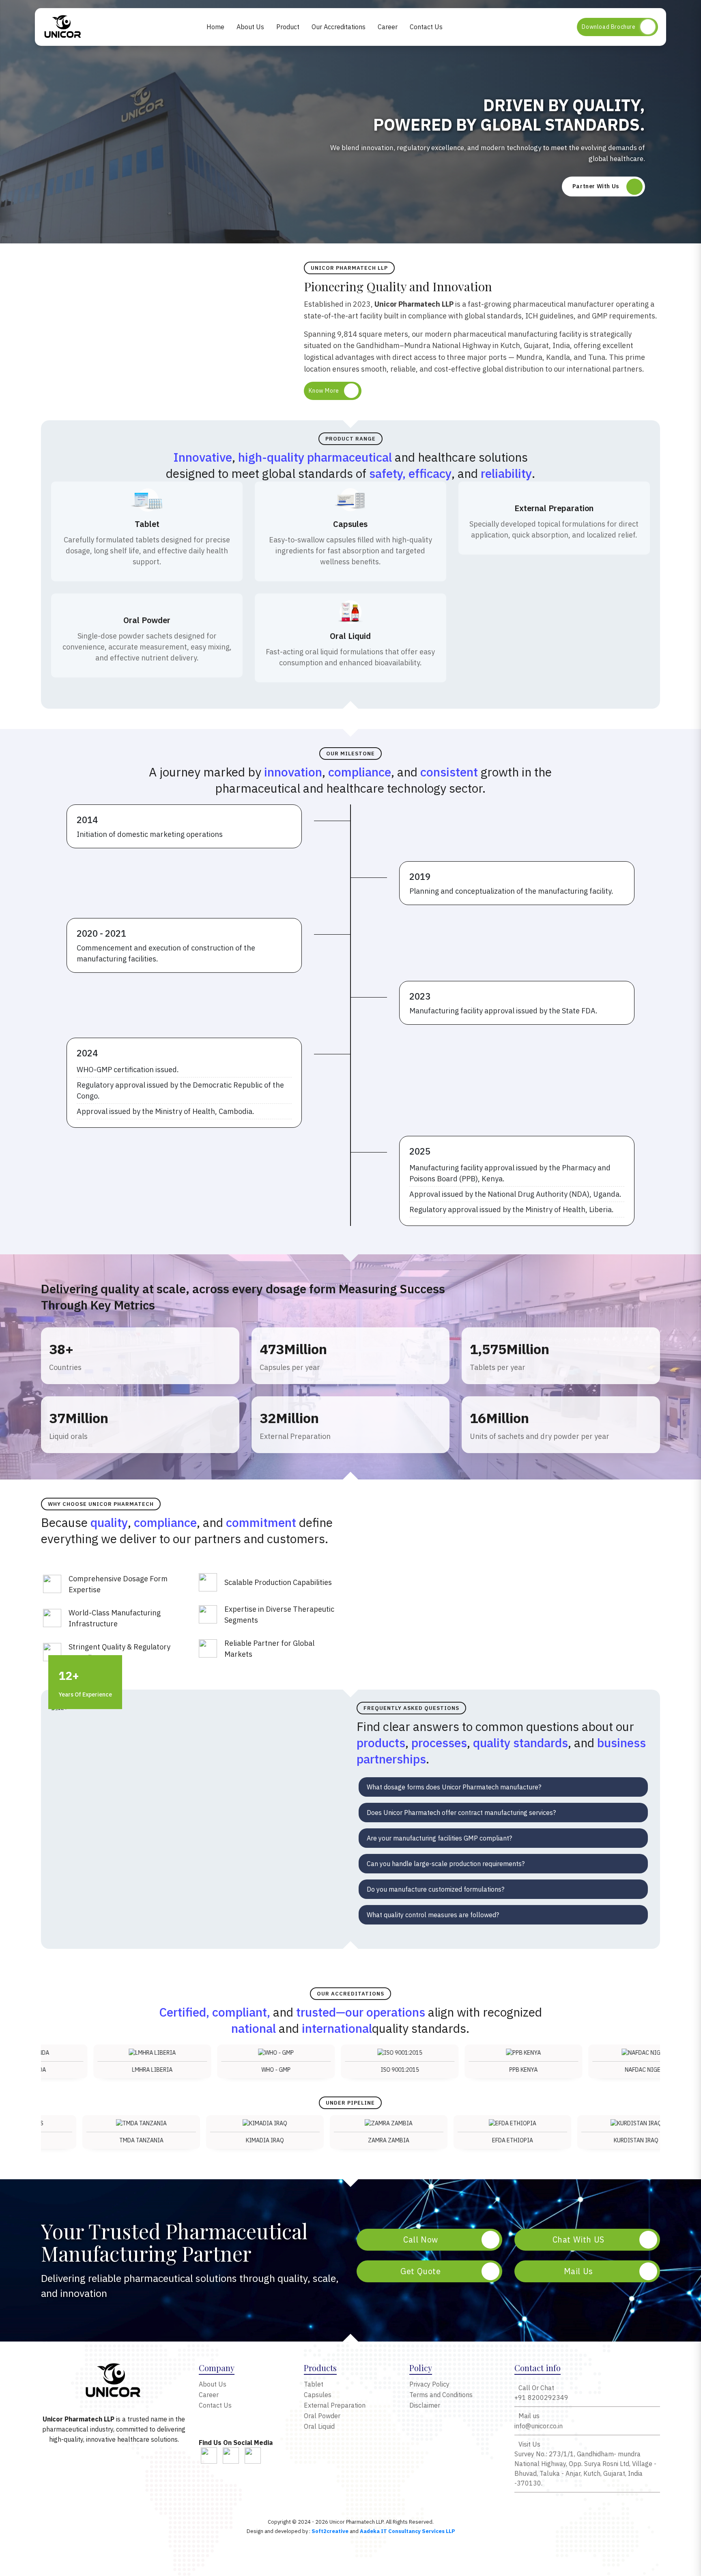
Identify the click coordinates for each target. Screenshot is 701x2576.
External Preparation (335, 2405)
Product (288, 27)
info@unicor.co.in (539, 2421)
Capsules (318, 2395)
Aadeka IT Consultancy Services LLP (407, 2531)
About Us (250, 27)
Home (215, 27)
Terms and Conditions (441, 2395)
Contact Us (426, 27)
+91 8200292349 (541, 2393)
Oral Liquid (319, 2426)
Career (388, 27)
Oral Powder (322, 2416)
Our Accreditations (339, 27)
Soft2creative (330, 2531)
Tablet (314, 2384)
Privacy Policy (429, 2384)
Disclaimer (425, 2405)
